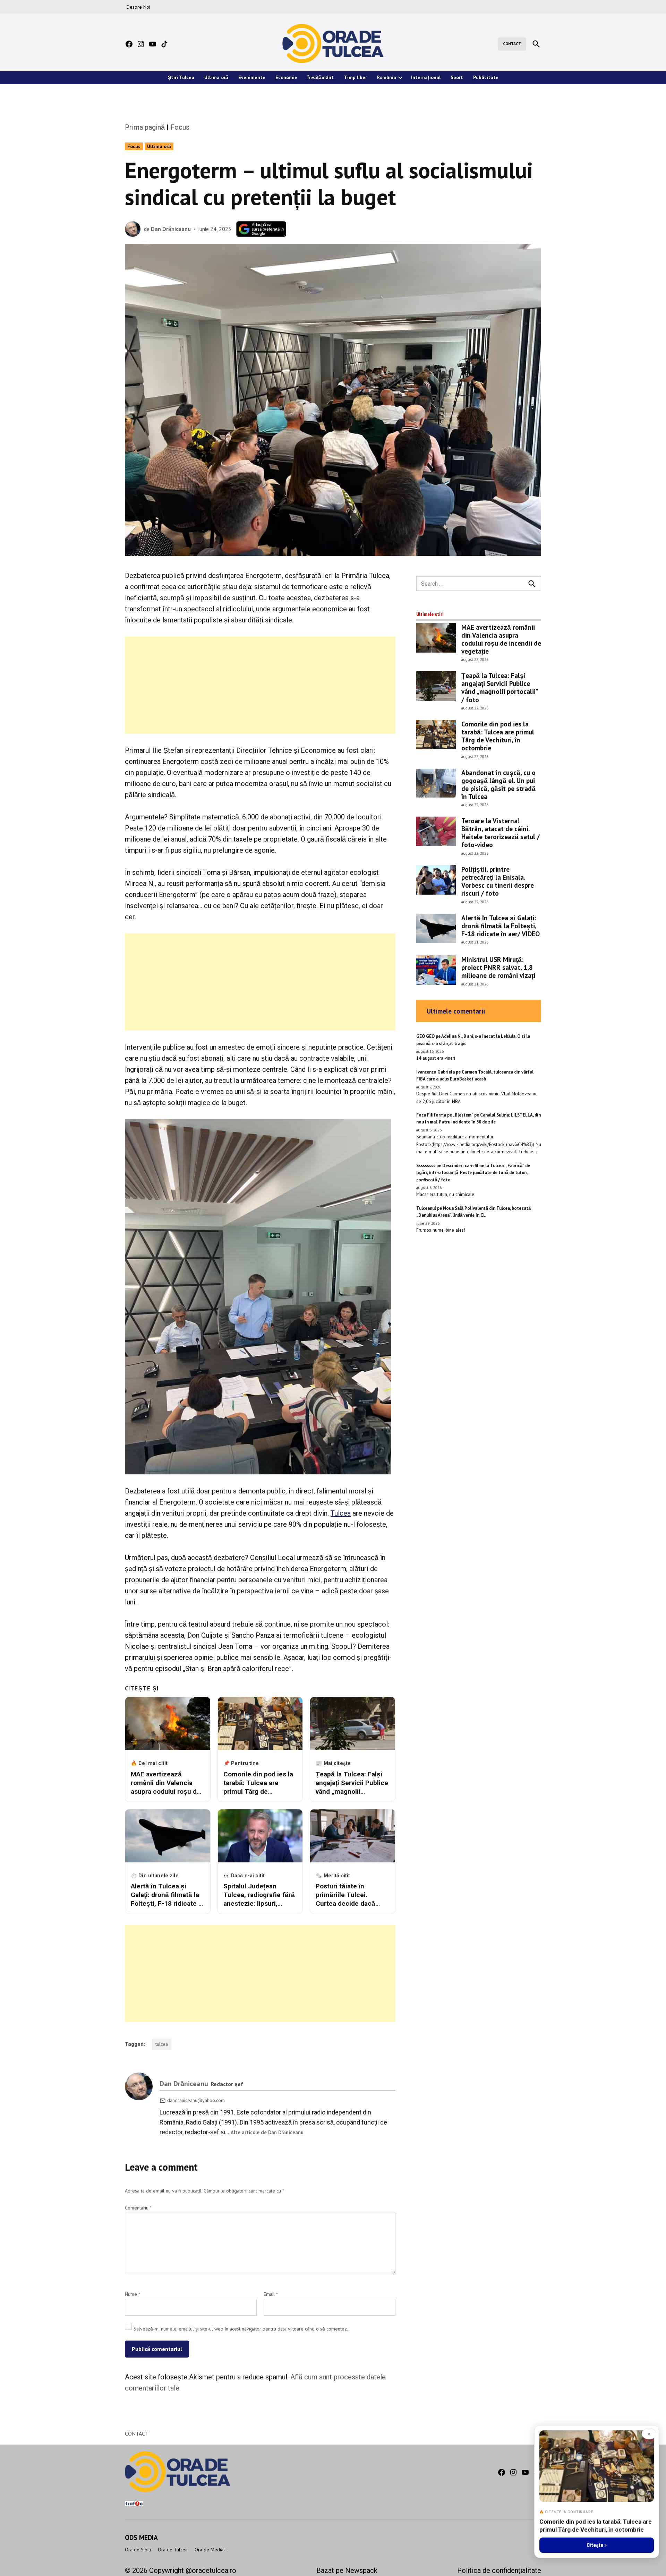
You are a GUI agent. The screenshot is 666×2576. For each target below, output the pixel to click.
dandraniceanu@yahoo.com (196, 2100)
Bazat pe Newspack (347, 2570)
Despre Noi (138, 7)
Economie (286, 77)
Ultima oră (216, 77)
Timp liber (355, 77)
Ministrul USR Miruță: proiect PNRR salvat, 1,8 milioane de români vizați (498, 967)
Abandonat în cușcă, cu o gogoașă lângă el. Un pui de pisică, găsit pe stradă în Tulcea (498, 784)
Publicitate (486, 77)
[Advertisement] (260, 685)
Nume (133, 2294)
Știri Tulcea (181, 77)
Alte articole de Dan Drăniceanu (267, 2132)
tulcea (162, 2044)
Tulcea (341, 1513)
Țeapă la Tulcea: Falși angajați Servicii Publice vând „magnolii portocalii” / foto (499, 687)
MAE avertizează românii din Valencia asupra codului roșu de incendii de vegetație (501, 639)
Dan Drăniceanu (171, 229)
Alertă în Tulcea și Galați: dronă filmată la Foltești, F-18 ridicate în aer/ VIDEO (501, 926)
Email (271, 2294)
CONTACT (512, 44)
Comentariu (138, 2208)
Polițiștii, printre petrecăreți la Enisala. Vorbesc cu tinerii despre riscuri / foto (498, 881)
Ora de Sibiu (138, 2550)
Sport (457, 77)
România (387, 77)
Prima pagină (145, 127)
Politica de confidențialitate (499, 2570)
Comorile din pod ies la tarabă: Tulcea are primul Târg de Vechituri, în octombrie (498, 736)
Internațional (426, 77)
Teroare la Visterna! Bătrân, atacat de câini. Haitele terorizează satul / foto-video (501, 833)
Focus (180, 127)
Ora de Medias (210, 2550)
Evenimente (252, 77)
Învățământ (321, 77)
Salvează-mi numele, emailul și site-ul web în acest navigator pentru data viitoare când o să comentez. (241, 2329)
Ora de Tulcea (173, 2550)
